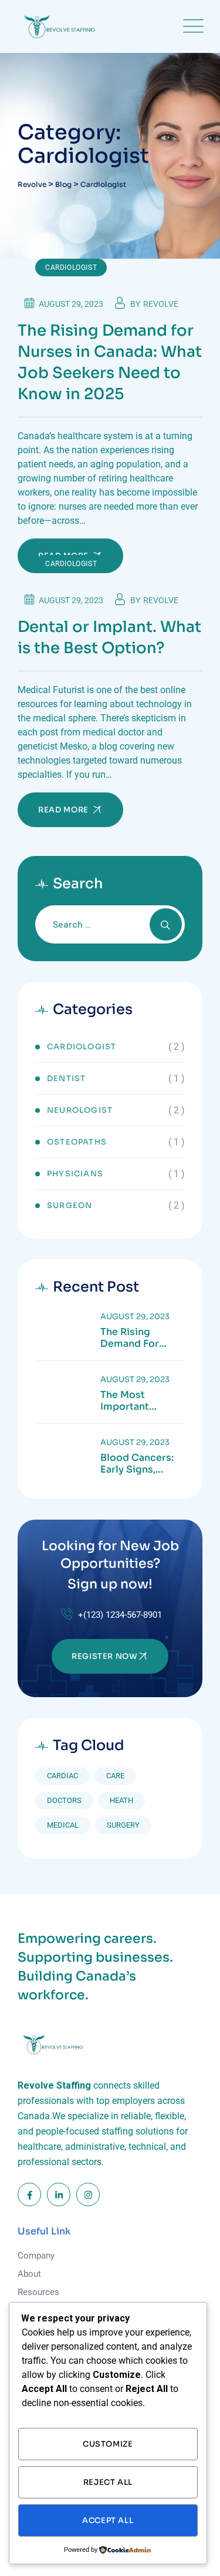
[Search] (166, 924)
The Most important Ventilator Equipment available (127, 1401)
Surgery (123, 1825)
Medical (63, 1825)
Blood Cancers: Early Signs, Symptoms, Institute (137, 1464)
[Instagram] (88, 2194)
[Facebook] (29, 2194)
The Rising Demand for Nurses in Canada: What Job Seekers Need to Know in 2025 (110, 362)
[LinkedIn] (59, 2194)
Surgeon (70, 1205)
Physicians (75, 1174)
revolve (161, 304)
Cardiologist (71, 267)
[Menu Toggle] (191, 26)
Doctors (64, 1800)
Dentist (66, 1078)
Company (36, 2256)
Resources (38, 2292)
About (29, 2274)
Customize (108, 2444)
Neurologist (80, 1110)
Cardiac (62, 1776)
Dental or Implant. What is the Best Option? (109, 638)
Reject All (108, 2482)
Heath (121, 1800)
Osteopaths (77, 1142)
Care (115, 1776)
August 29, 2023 (135, 1317)
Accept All (108, 2520)
